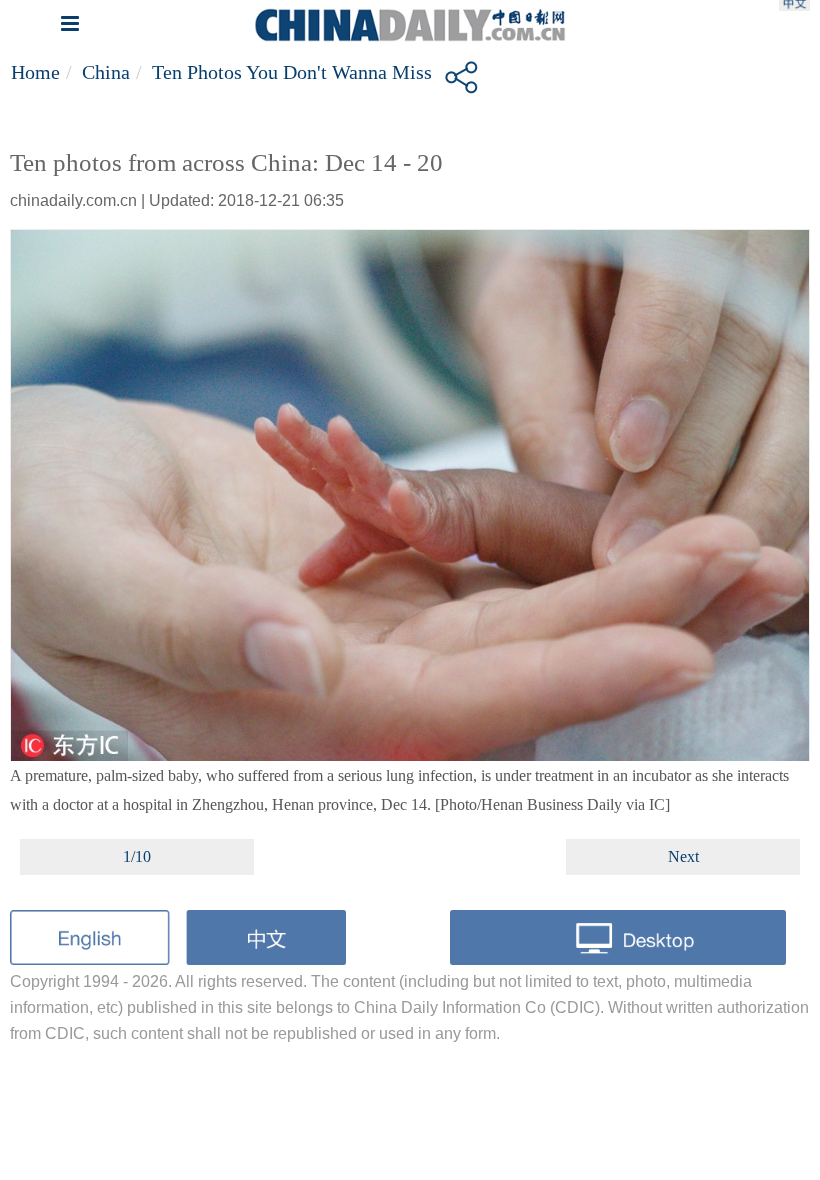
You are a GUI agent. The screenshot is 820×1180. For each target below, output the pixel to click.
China (106, 72)
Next (683, 856)
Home (35, 72)
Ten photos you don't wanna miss (292, 72)
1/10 (137, 856)
